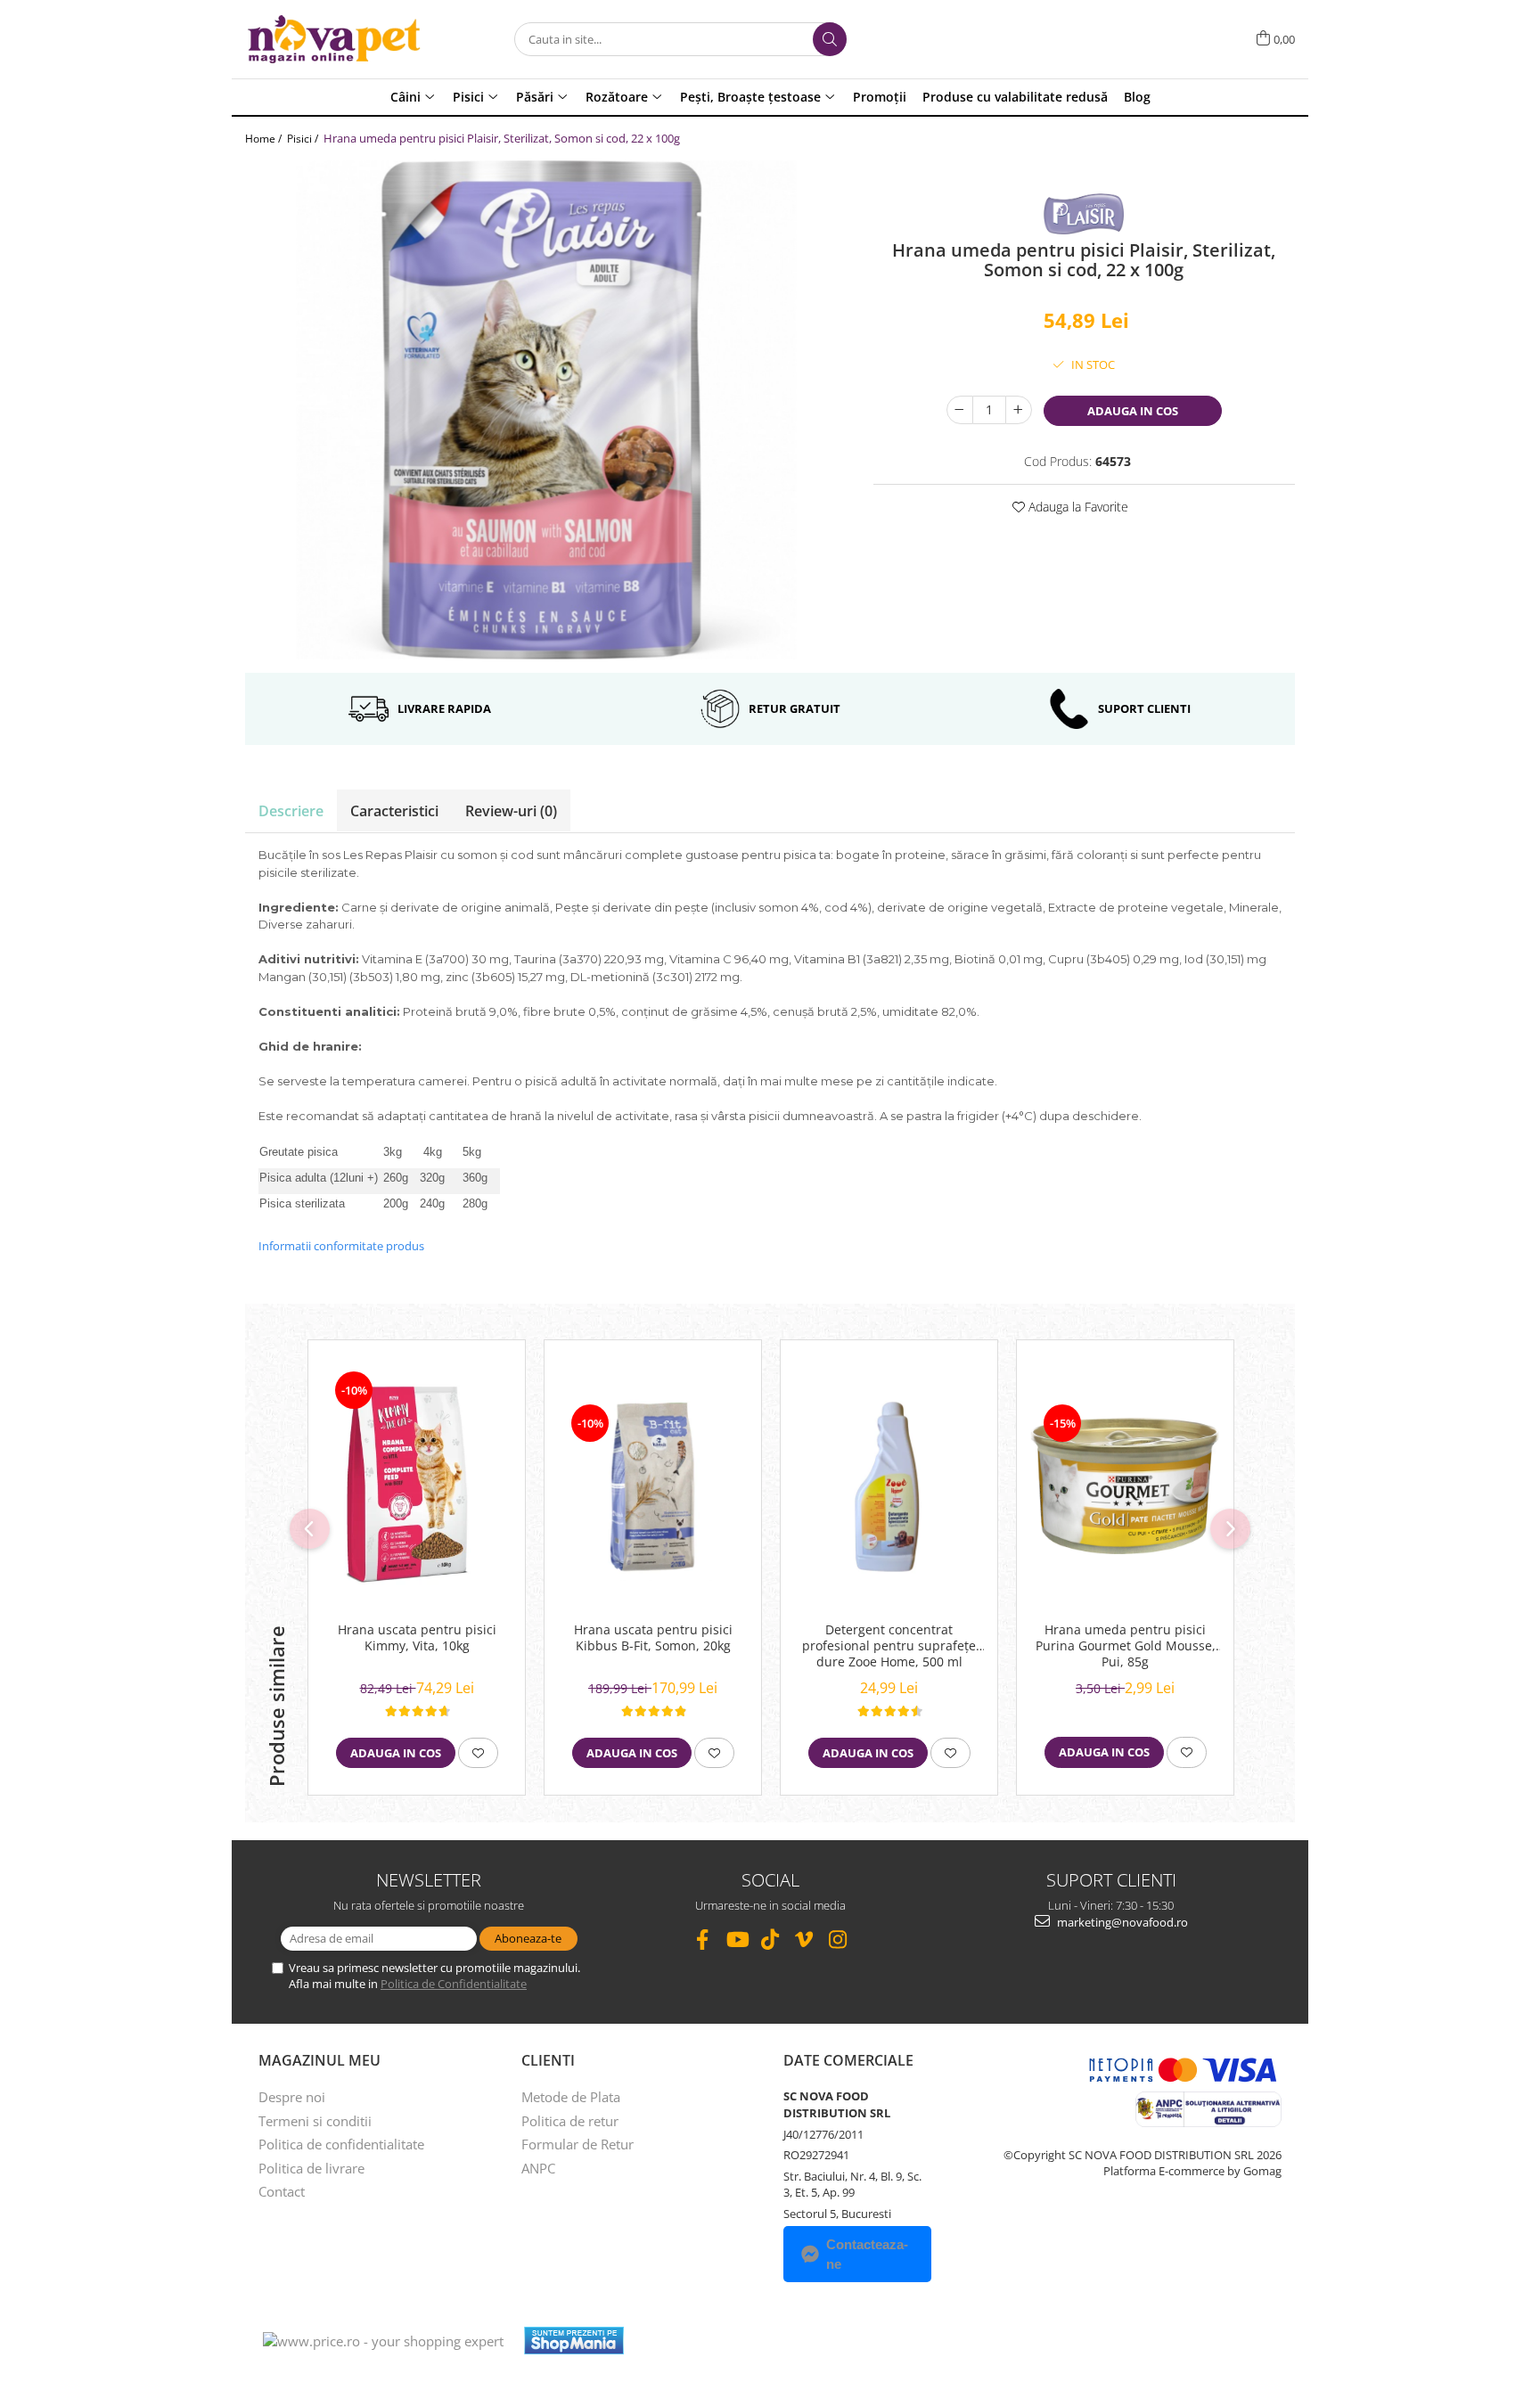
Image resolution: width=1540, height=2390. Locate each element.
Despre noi (292, 2097)
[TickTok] (770, 1940)
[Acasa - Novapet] (334, 39)
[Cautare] (830, 39)
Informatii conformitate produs (341, 1246)
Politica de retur (570, 2121)
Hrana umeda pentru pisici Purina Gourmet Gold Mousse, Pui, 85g (1126, 1646)
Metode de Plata (571, 2097)
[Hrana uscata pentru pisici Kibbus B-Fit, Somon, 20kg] (653, 1486)
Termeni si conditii (315, 2121)
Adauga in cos (1133, 411)
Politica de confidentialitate (341, 2144)
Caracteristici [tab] (394, 811)
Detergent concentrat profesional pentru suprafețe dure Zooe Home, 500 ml (889, 1646)
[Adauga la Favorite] (478, 1753)
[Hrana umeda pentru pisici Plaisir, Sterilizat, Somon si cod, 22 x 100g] (546, 410)
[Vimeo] (804, 1940)
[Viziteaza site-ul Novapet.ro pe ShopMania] (574, 2341)
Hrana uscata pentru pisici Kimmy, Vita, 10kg (417, 1638)
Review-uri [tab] (511, 811)
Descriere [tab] (291, 811)
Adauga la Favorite (1077, 507)
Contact (282, 2191)
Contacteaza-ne (867, 2254)
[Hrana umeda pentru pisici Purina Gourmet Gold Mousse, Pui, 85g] (1125, 1486)
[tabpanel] (546, 410)
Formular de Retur (577, 2144)
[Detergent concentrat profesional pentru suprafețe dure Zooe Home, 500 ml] (889, 1486)
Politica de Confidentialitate (454, 1984)
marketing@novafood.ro (1121, 1922)
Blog (1137, 97)
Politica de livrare (311, 2168)
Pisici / (304, 139)
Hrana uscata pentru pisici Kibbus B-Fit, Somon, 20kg (653, 1638)
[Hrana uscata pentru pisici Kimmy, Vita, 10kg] (417, 1485)
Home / (265, 139)
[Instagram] (838, 1940)
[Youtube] (737, 1940)
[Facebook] (703, 1940)
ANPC (538, 2168)
